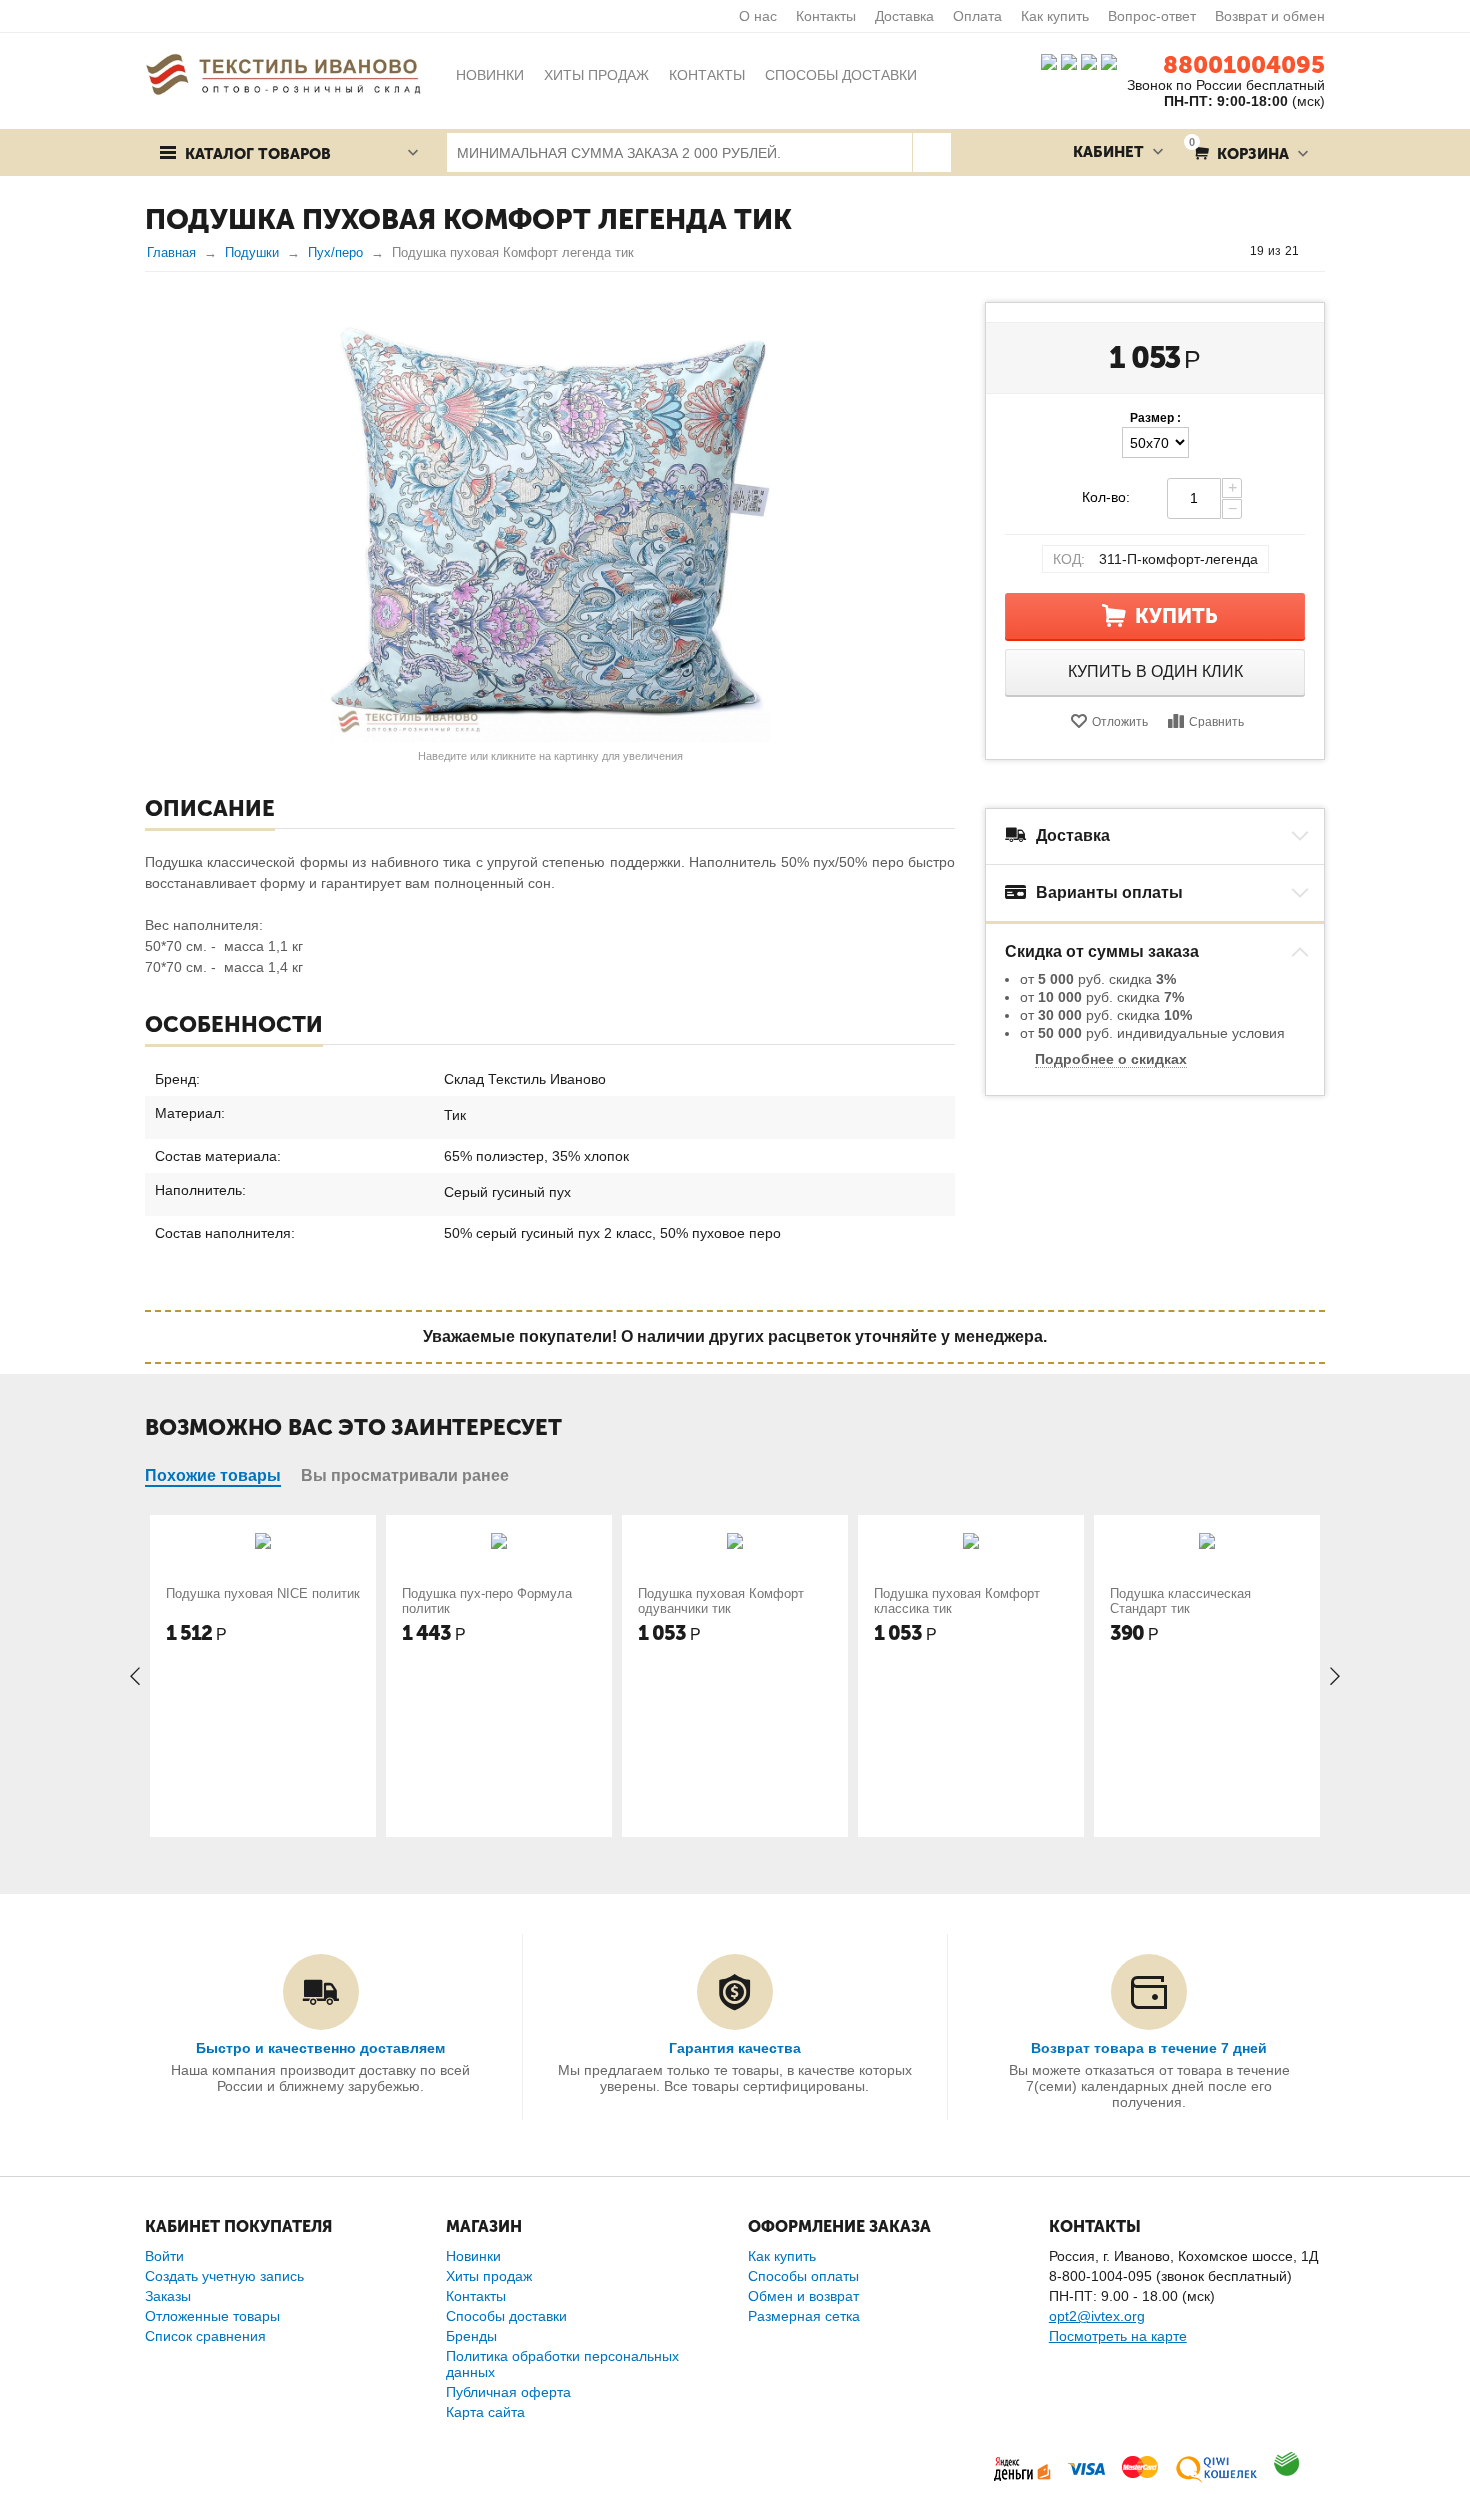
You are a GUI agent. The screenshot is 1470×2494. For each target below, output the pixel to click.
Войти (164, 2256)
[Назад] (1231, 251)
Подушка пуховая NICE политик (263, 1593)
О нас (758, 16)
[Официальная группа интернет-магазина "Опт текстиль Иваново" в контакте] (1049, 61)
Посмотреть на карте (1118, 2336)
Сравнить (1216, 722)
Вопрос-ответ (1152, 16)
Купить (1176, 616)
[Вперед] (1318, 251)
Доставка (904, 16)
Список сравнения (205, 2336)
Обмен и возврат (803, 2296)
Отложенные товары (212, 2316)
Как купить (1055, 16)
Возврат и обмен (1270, 16)
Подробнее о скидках (1111, 1059)
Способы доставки (506, 2316)
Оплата (977, 16)
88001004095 (1244, 64)
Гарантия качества (735, 2048)
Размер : (1155, 418)
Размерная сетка (804, 2316)
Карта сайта (485, 2412)
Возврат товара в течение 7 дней (1149, 2048)
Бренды (471, 2336)
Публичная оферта (508, 2392)
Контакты (826, 16)
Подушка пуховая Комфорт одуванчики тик (721, 1601)
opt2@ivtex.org (1097, 2316)
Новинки (473, 2256)
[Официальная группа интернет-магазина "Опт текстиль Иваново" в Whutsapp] (1114, 61)
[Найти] (931, 152)
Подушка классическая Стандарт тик (1180, 1601)
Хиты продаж (489, 2276)
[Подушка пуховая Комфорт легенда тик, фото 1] (550, 522)
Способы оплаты (803, 2276)
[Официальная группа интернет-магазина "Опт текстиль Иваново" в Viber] (1087, 61)
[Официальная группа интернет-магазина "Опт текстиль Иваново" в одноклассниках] (1069, 61)
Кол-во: (1106, 497)
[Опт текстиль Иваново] (283, 73)
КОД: (1069, 559)
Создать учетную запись (224, 2276)
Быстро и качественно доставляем (320, 2048)
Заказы (168, 2296)
